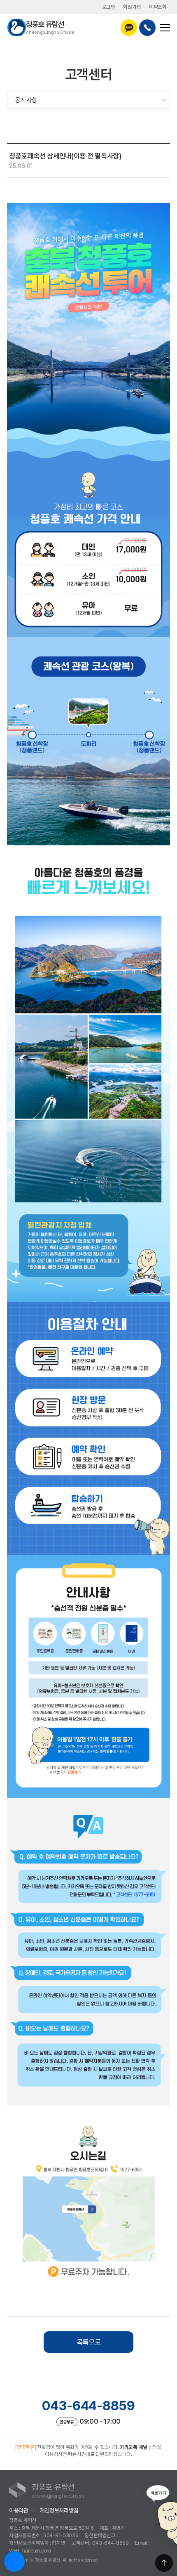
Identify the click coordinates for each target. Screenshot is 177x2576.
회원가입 (132, 7)
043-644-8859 (88, 2406)
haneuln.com (37, 2551)
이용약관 (19, 2510)
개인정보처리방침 (59, 2510)
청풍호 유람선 (50, 27)
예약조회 (158, 7)
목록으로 (89, 2342)
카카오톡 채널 (134, 2447)
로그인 (109, 7)
